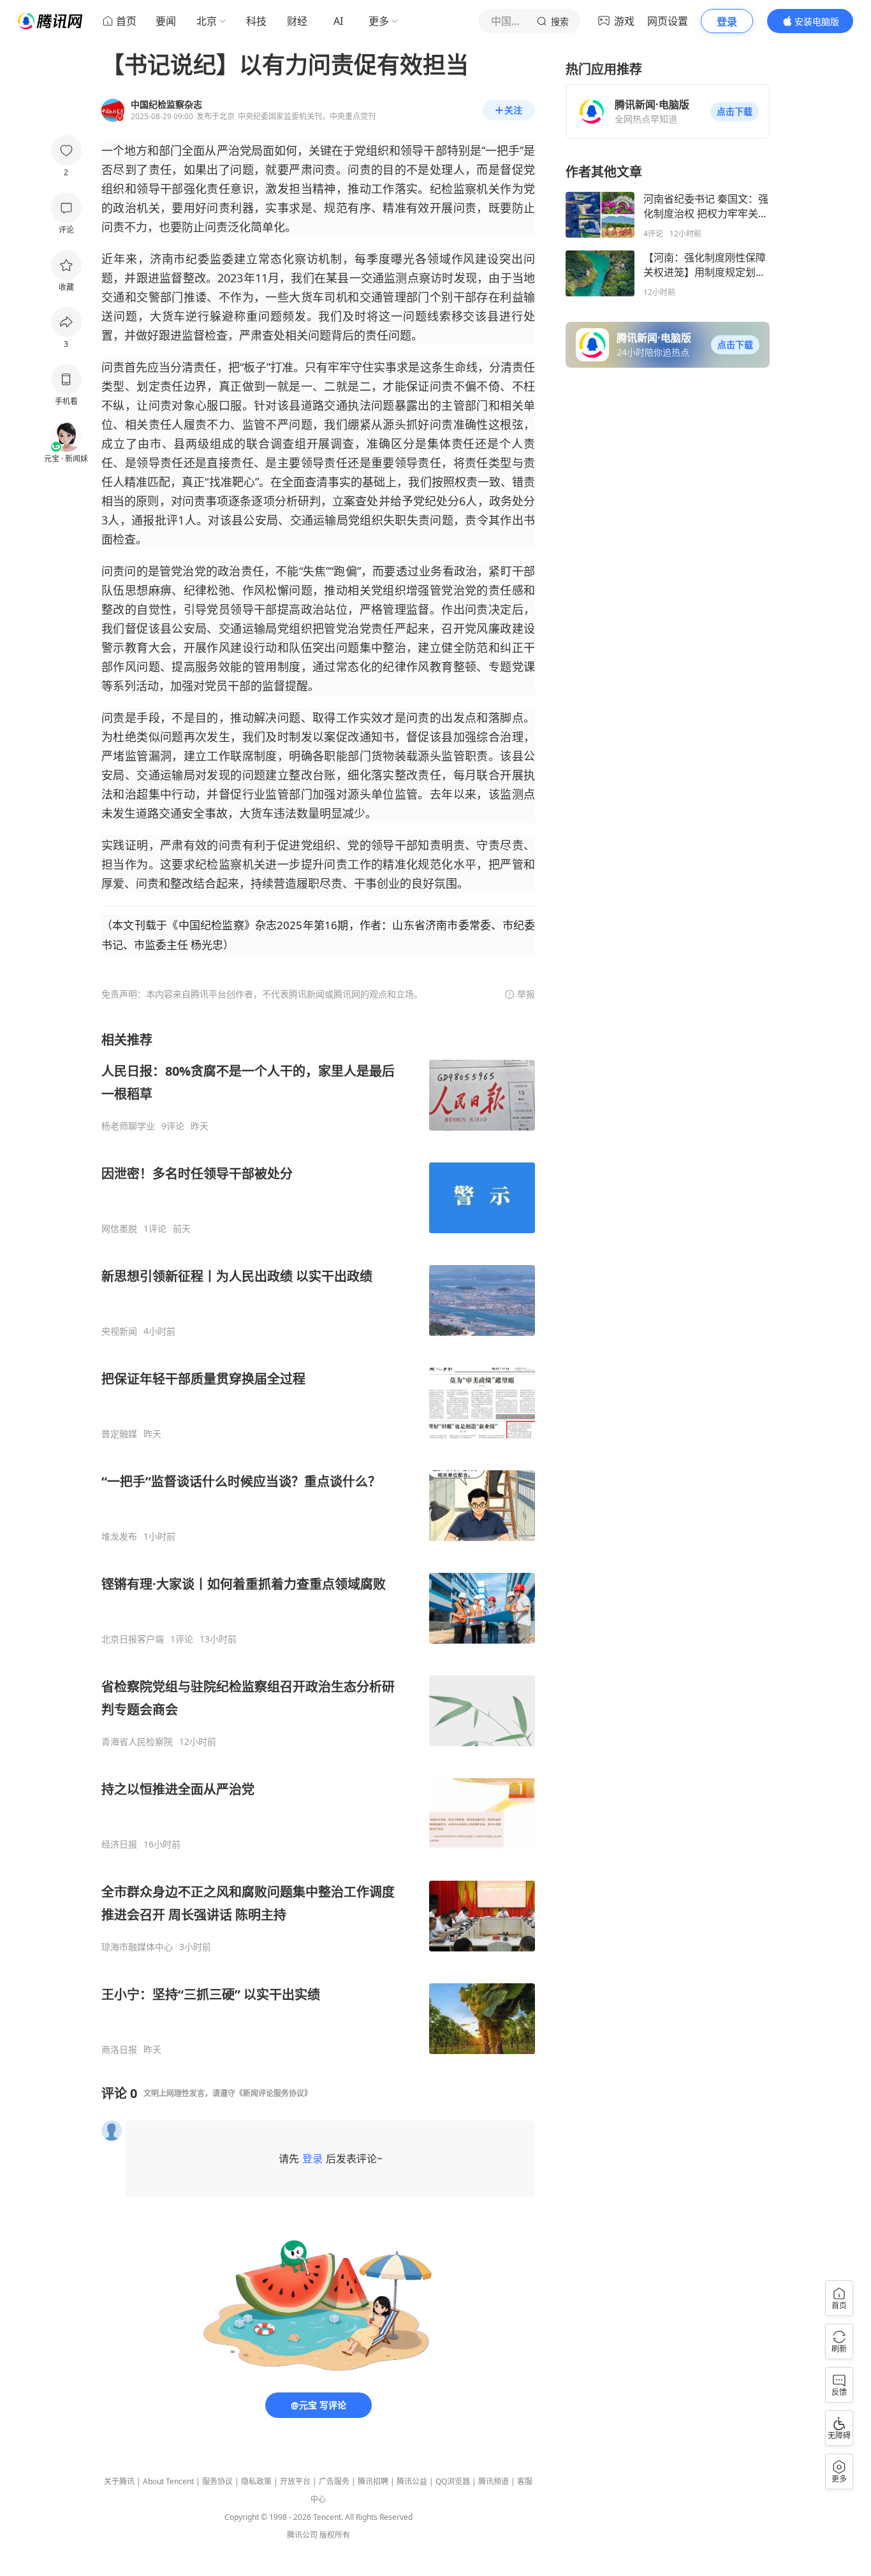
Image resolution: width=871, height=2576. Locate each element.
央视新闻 (119, 1331)
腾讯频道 (494, 2481)
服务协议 (217, 2481)
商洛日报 (119, 2050)
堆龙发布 (119, 1537)
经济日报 (119, 1844)
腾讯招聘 (373, 2481)
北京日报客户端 (133, 1639)
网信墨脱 (119, 1229)
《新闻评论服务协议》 (274, 2093)
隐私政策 (256, 2481)
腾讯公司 (302, 2535)
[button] (735, 112)
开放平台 (295, 2481)
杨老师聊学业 (128, 1126)
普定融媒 (119, 1434)
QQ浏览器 (453, 2481)
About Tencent (168, 2481)
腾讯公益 (412, 2481)
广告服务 (334, 2481)
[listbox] (318, 1543)
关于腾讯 (119, 2481)
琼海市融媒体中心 (137, 1947)
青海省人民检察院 (137, 1742)
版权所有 (335, 2535)
